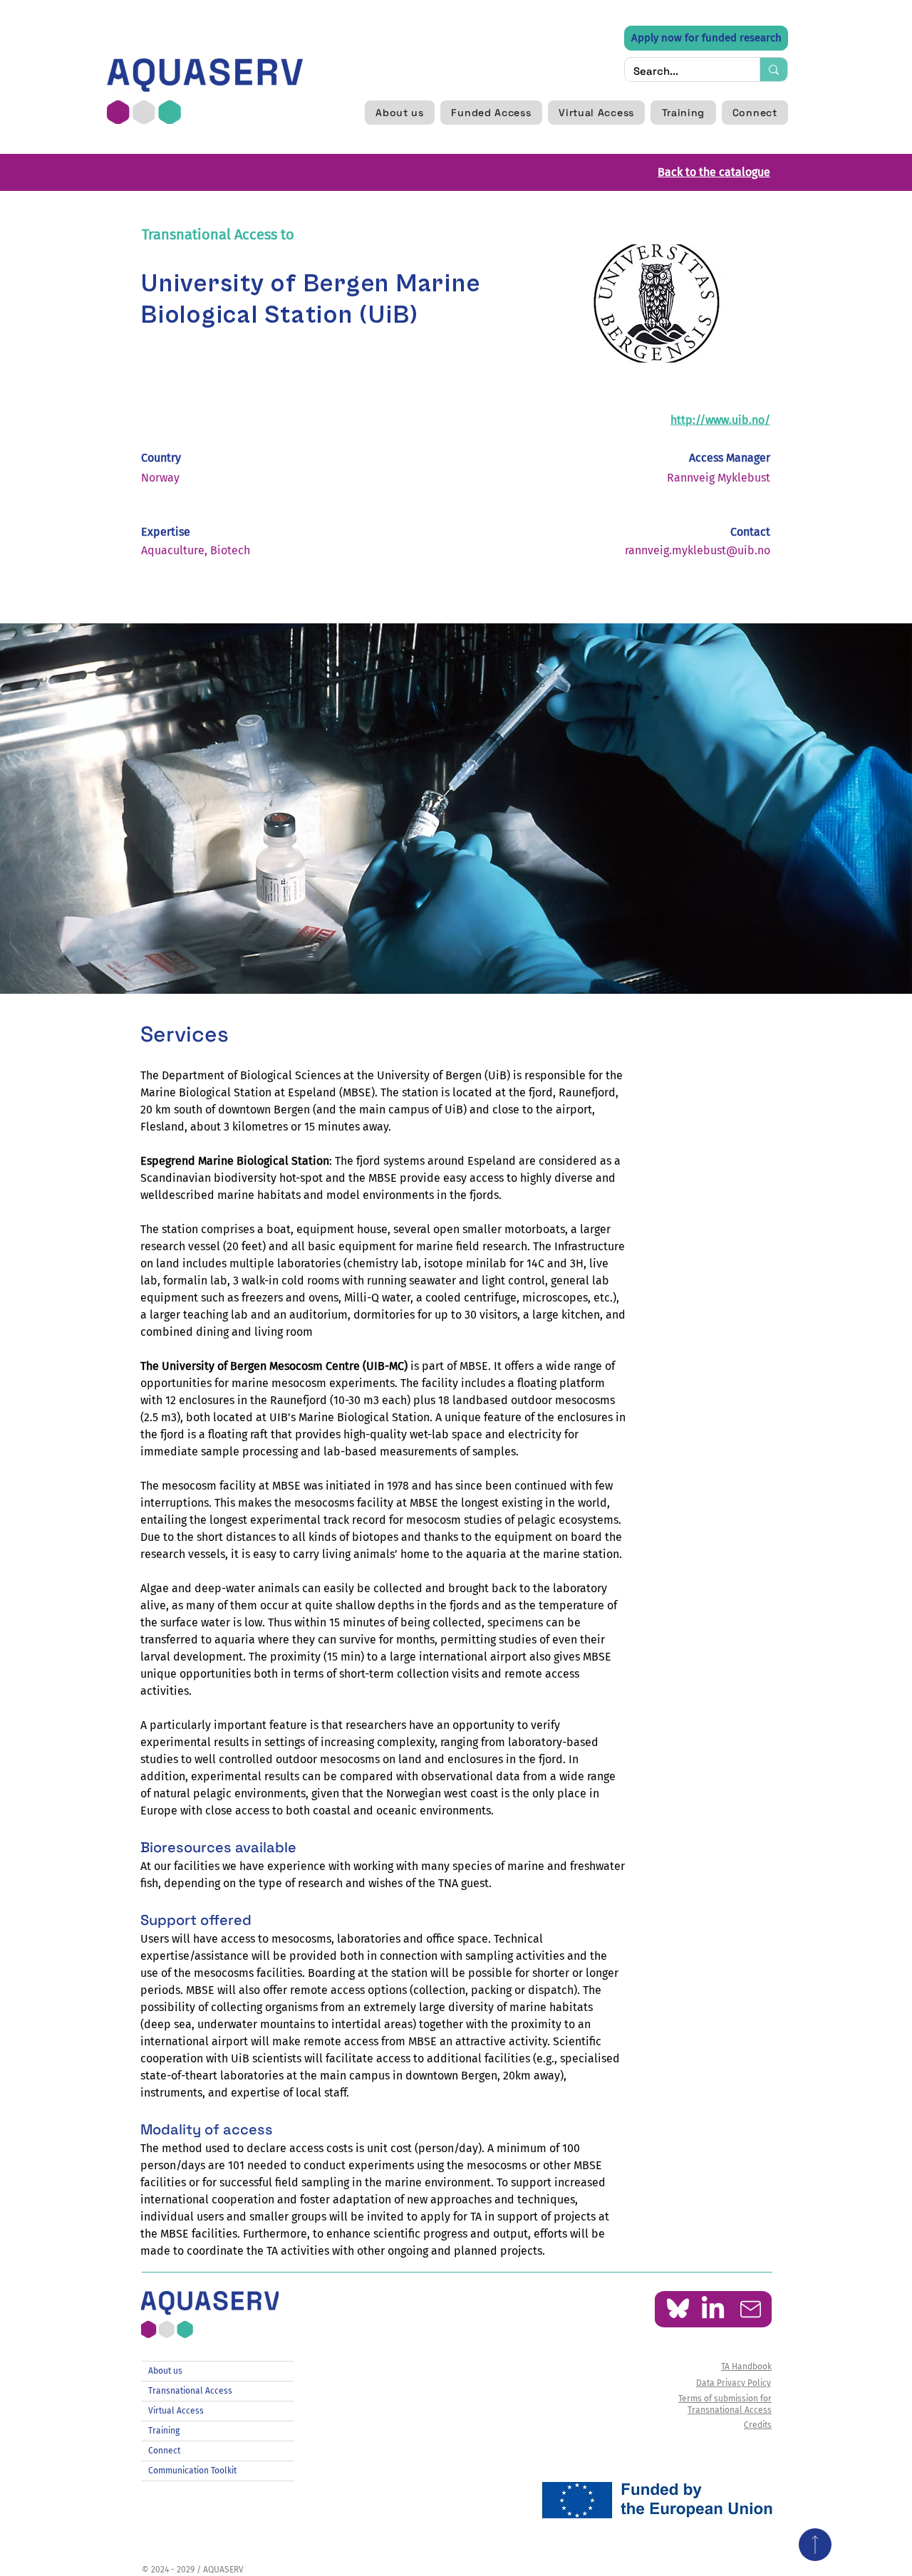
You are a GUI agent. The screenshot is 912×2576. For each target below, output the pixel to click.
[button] (400, 113)
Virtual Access (176, 2411)
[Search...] (773, 69)
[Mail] (751, 2309)
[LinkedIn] (713, 2309)
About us (165, 2371)
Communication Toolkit (192, 2471)
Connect (164, 2451)
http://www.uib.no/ (720, 420)
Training (164, 2431)
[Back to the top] (815, 2545)
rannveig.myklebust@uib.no (698, 550)
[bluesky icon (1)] (678, 2309)
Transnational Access (190, 2391)
